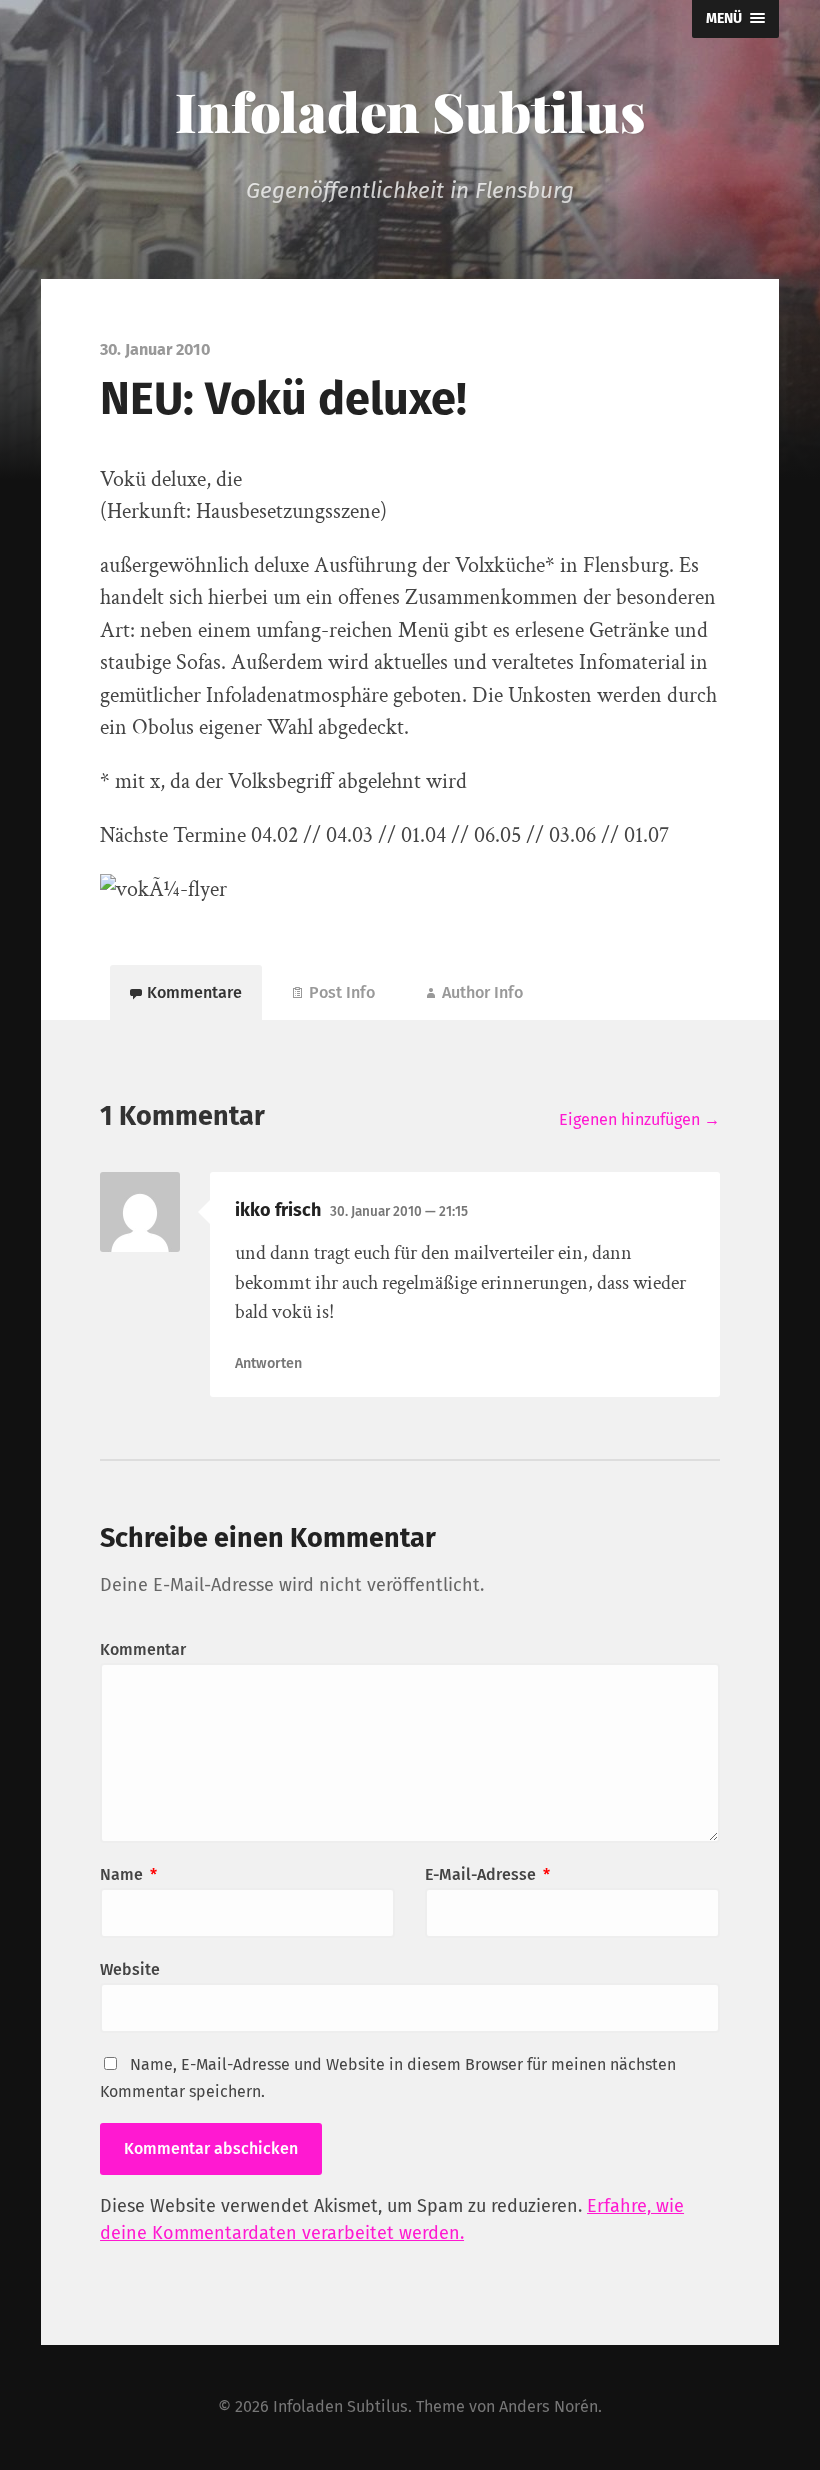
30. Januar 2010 (399, 1211)
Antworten (268, 1363)
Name (128, 1874)
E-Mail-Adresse (487, 1874)
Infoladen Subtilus (410, 111)
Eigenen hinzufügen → (639, 1119)
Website (130, 1969)
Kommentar (143, 1649)
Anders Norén (548, 2406)
